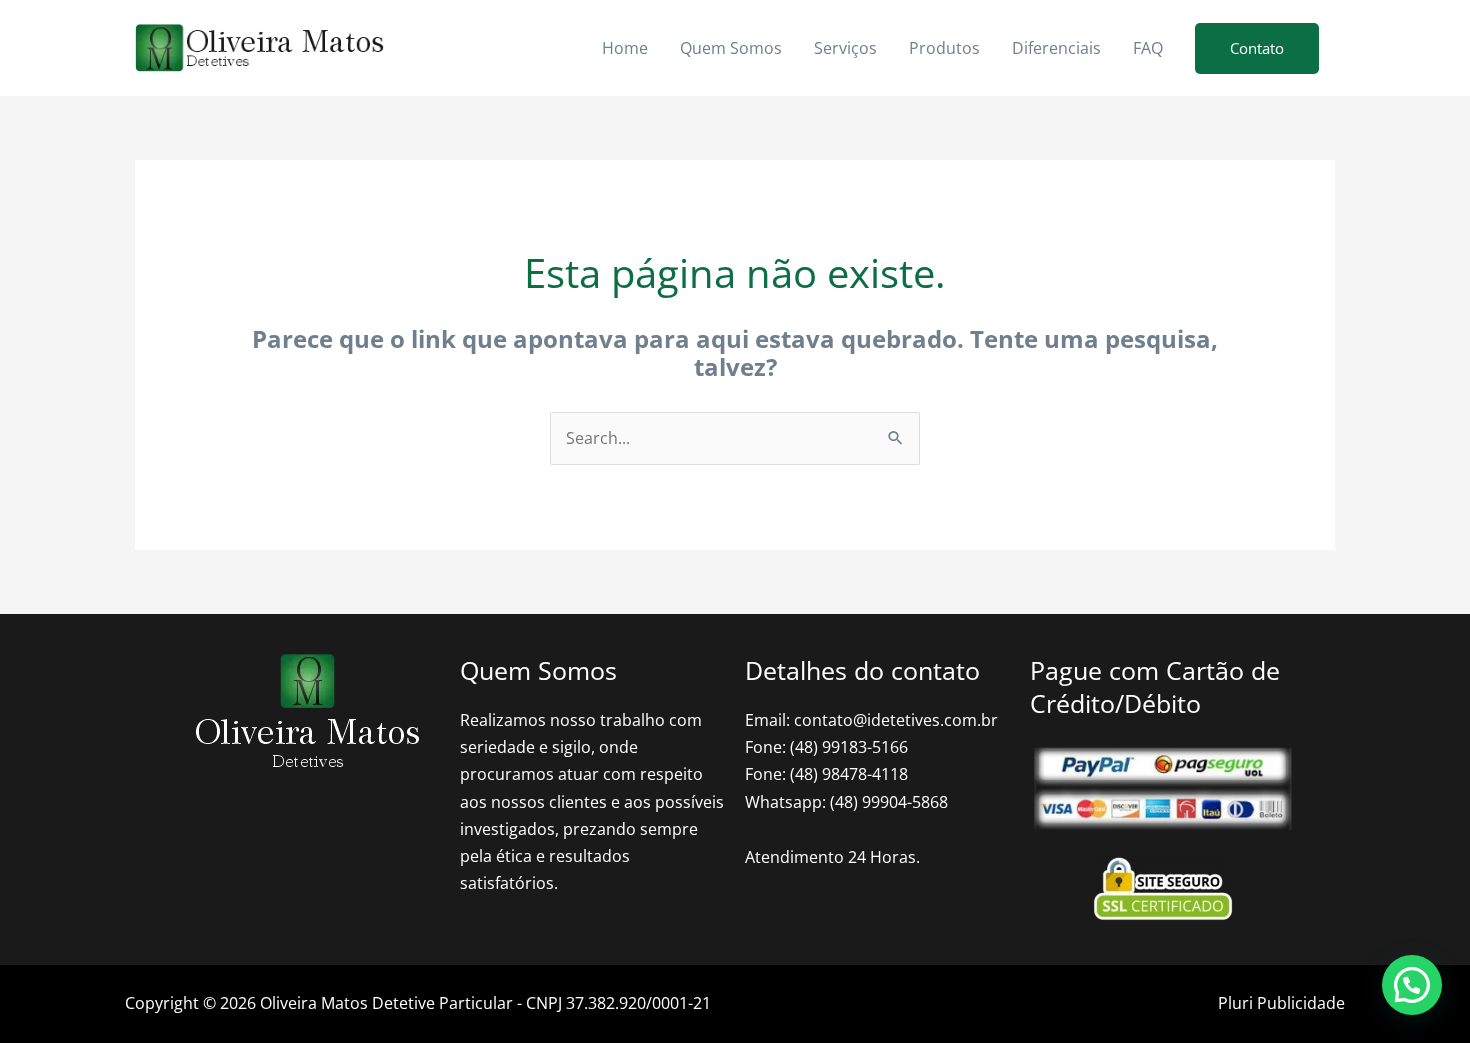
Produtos (944, 48)
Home (625, 48)
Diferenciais (1056, 48)
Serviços (845, 48)
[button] (1257, 48)
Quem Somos (731, 48)
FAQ (1148, 48)
